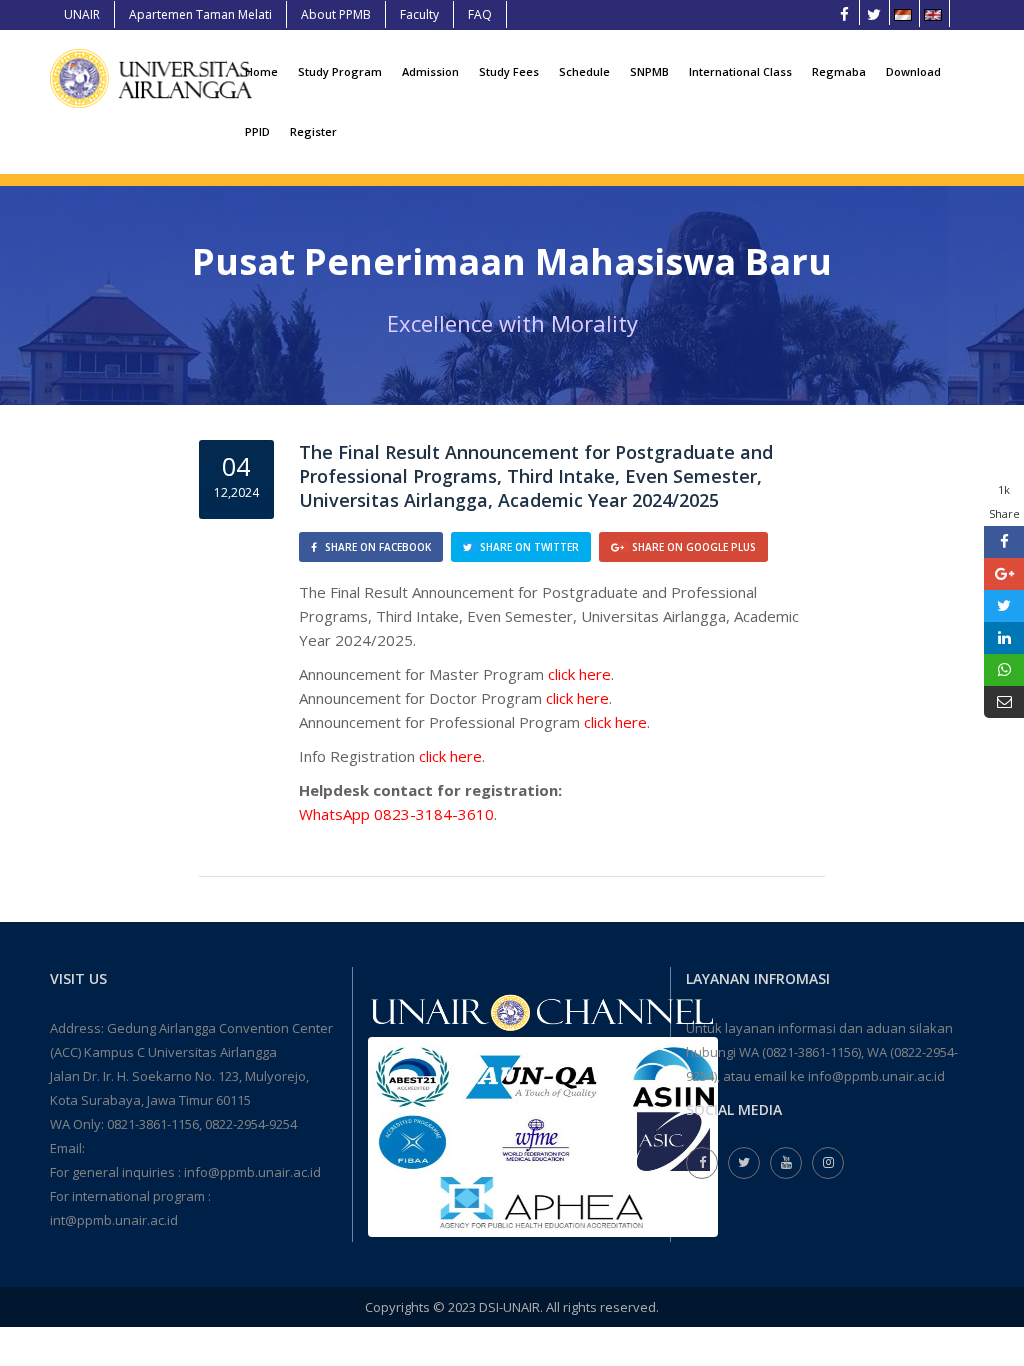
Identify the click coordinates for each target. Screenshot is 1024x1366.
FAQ (480, 14)
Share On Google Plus (692, 547)
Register (313, 131)
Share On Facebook (376, 547)
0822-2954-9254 (251, 1124)
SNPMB (649, 71)
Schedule (584, 71)
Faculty (419, 14)
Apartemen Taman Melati (200, 14)
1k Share (1004, 501)
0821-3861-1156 (153, 1124)
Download (913, 71)
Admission (430, 71)
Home (261, 71)
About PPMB (336, 14)
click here (579, 674)
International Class (740, 71)
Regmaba (839, 71)
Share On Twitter (528, 547)
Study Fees (509, 71)
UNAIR (82, 14)
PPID (257, 131)
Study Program (340, 71)
